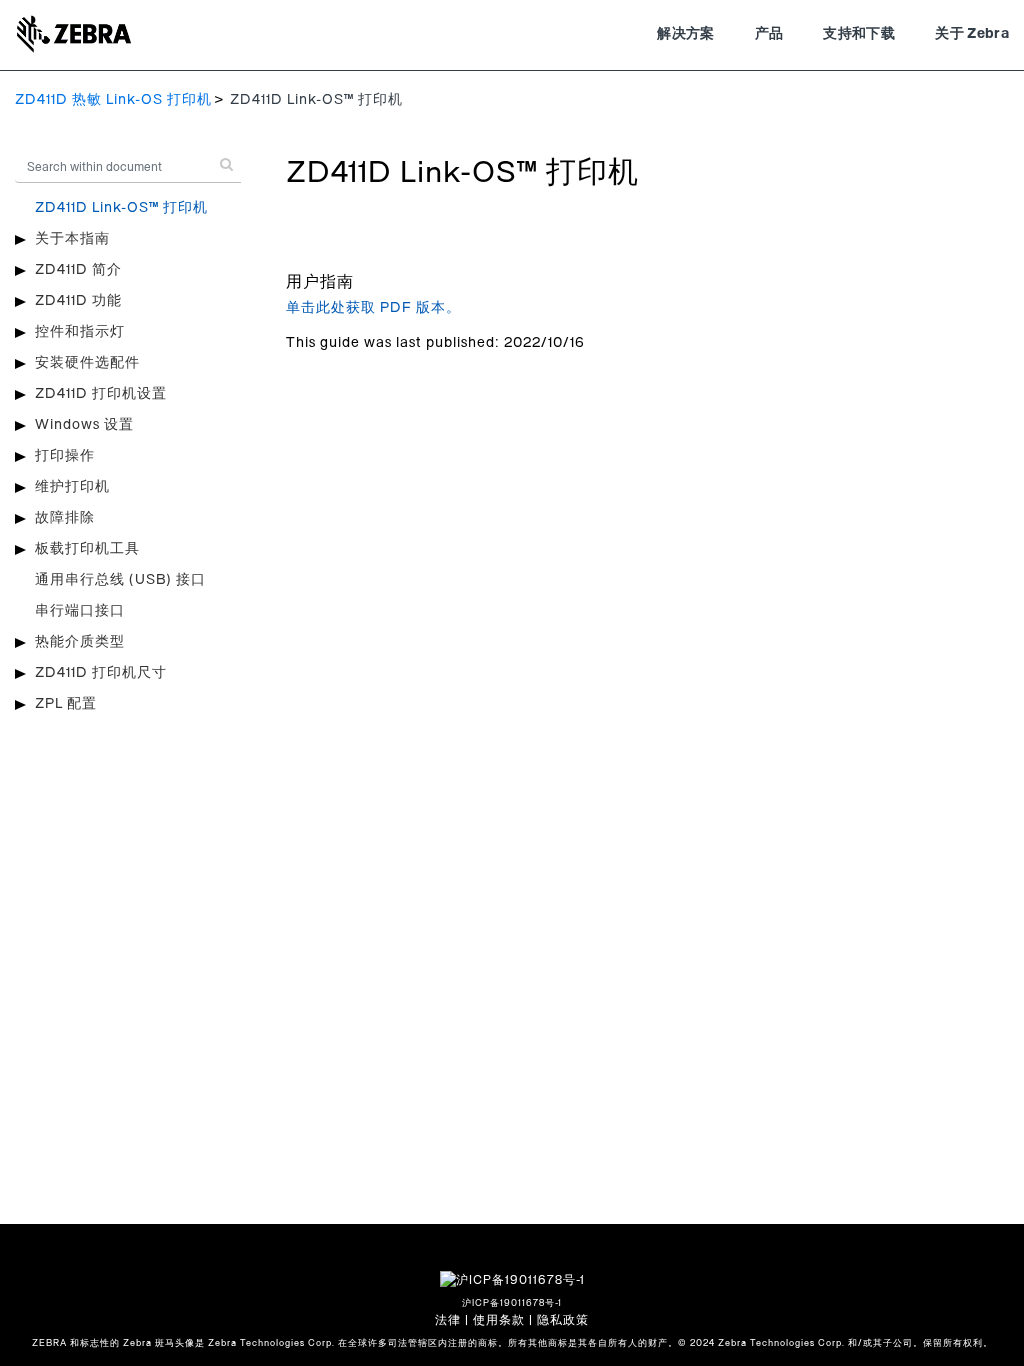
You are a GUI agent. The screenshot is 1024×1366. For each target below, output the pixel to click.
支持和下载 (859, 34)
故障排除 (65, 518)
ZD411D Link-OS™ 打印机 (121, 208)
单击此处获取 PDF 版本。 (373, 308)
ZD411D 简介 (78, 270)
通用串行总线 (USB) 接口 (120, 580)
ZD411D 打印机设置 (101, 394)
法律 (448, 1320)
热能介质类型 (80, 642)
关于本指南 (72, 239)
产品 (769, 34)
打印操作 (65, 456)
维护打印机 (72, 487)
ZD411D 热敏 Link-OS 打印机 (113, 100)
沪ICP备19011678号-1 (512, 1303)
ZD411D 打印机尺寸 (101, 673)
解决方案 (685, 34)
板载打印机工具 (87, 549)
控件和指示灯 (80, 332)
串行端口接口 (80, 611)
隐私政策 (563, 1320)
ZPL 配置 (66, 704)
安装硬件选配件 (87, 363)
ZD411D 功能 (78, 301)
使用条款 (499, 1320)
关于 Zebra (972, 34)
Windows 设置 (84, 425)
